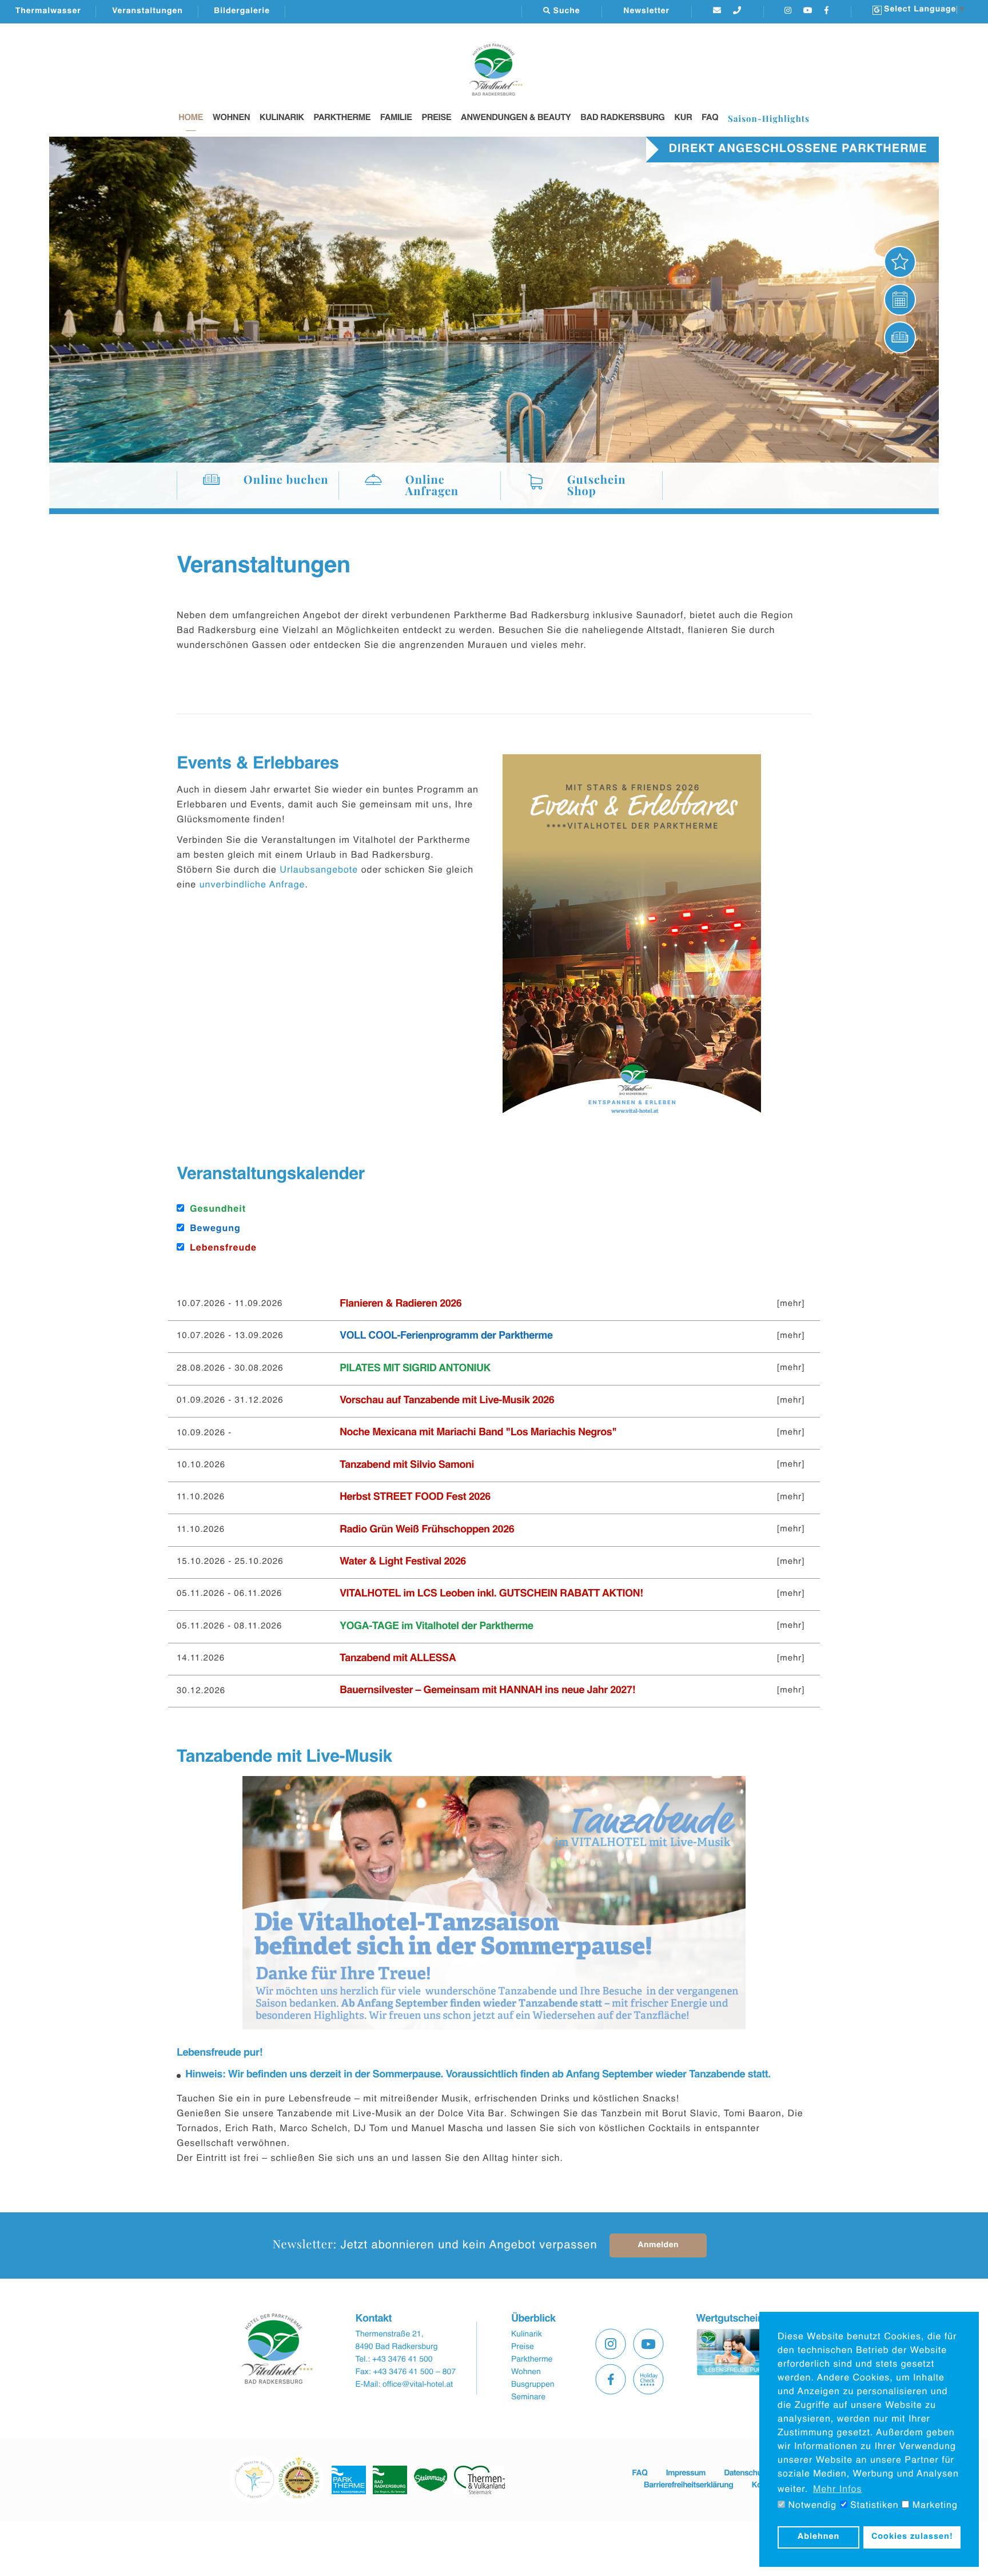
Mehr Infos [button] (838, 2490)
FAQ (710, 118)
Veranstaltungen (148, 11)
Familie (396, 118)
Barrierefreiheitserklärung (688, 2486)
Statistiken (873, 2506)
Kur (683, 118)
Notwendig (811, 2506)
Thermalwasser (48, 11)
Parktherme (342, 118)
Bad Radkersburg (623, 118)
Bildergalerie (242, 11)
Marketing (933, 2506)
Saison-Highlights (769, 118)
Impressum (686, 2474)
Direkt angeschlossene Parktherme (798, 149)
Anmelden (658, 2245)
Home (191, 118)
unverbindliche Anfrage (252, 885)
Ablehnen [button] (819, 2537)
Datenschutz (746, 2474)
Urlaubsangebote (319, 870)
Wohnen (231, 118)
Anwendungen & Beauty (516, 118)
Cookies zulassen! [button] (912, 2537)
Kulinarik (282, 118)
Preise (436, 118)
